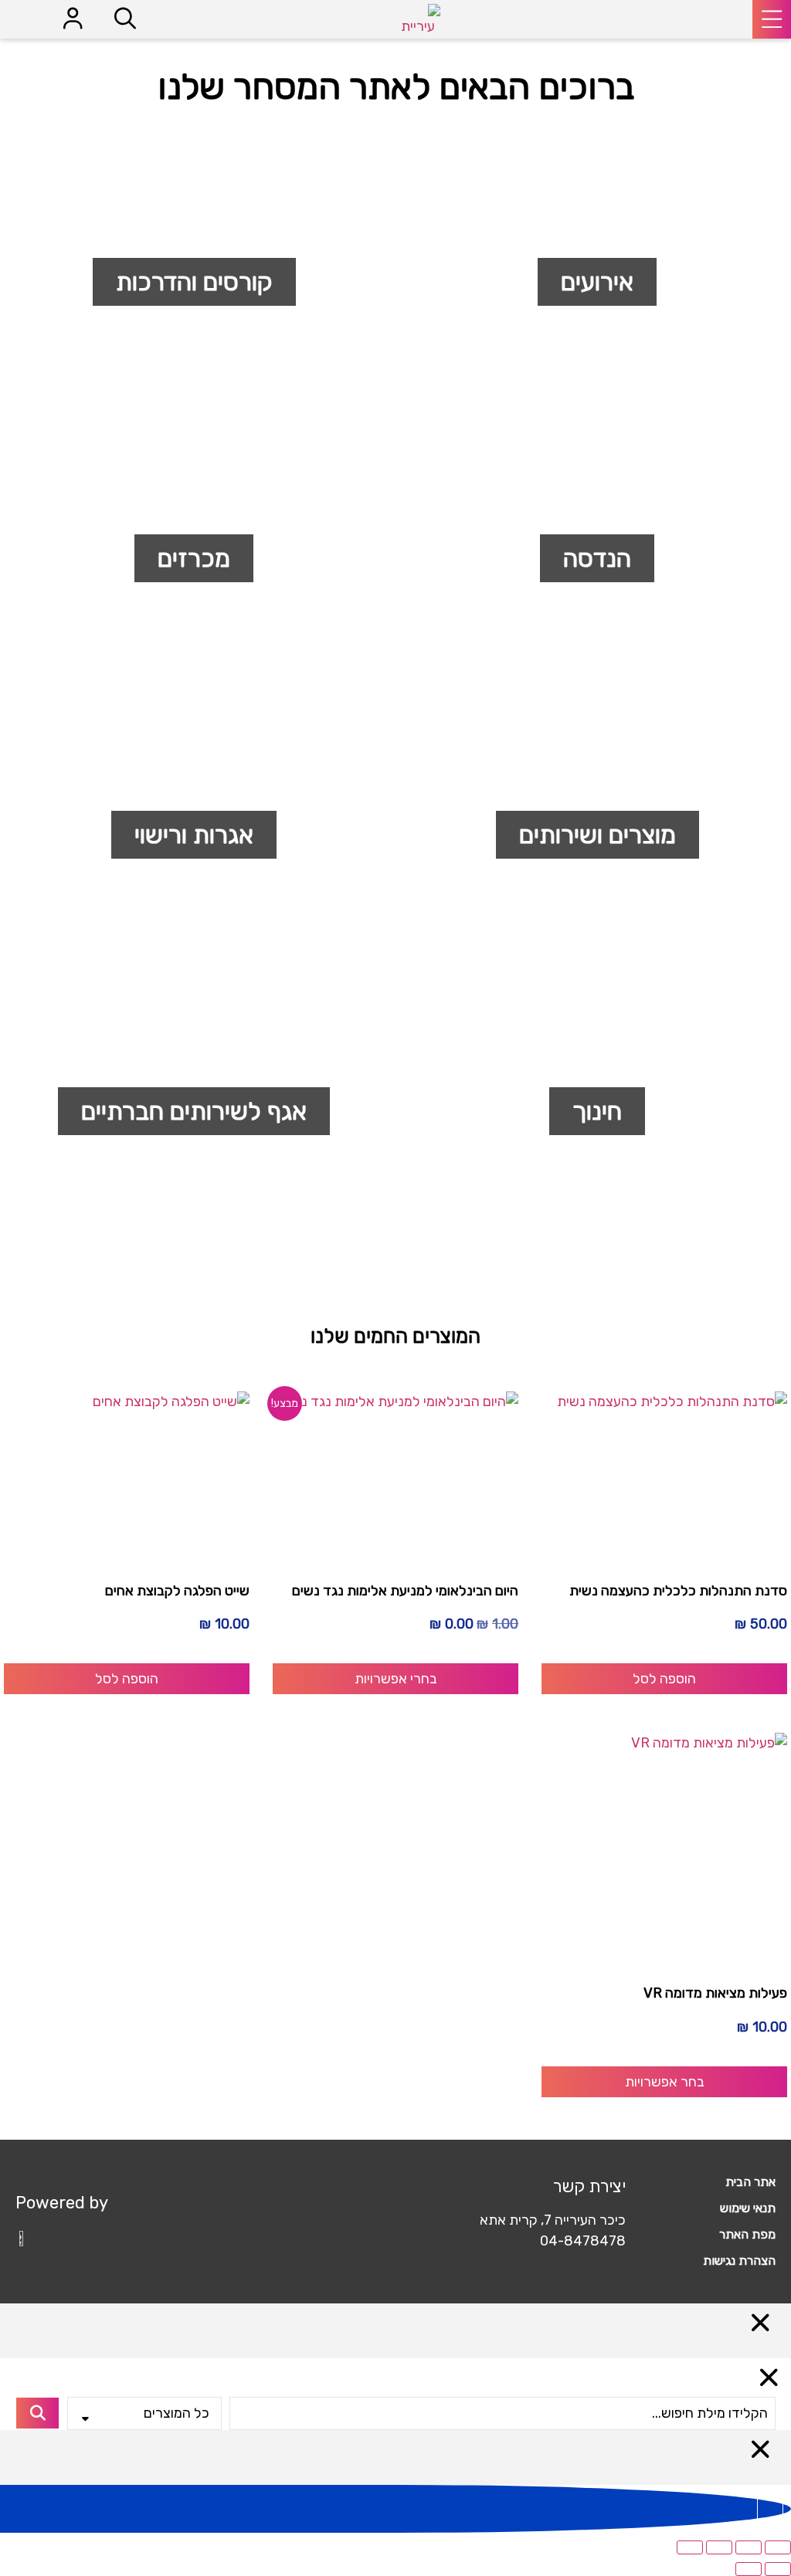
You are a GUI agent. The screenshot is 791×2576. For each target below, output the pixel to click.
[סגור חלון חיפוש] (769, 2378)
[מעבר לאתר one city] (23, 2237)
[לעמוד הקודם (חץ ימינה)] (778, 2569)
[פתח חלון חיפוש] (125, 19)
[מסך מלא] (749, 2547)
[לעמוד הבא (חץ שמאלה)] (749, 2569)
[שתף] (719, 2547)
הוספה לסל (664, 1679)
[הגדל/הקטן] (778, 2547)
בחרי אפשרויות (396, 1679)
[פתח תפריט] (772, 19)
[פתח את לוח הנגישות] (770, 2509)
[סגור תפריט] (761, 2323)
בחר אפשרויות (665, 2082)
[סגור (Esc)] (690, 2547)
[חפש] (37, 2413)
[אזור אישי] (73, 19)
